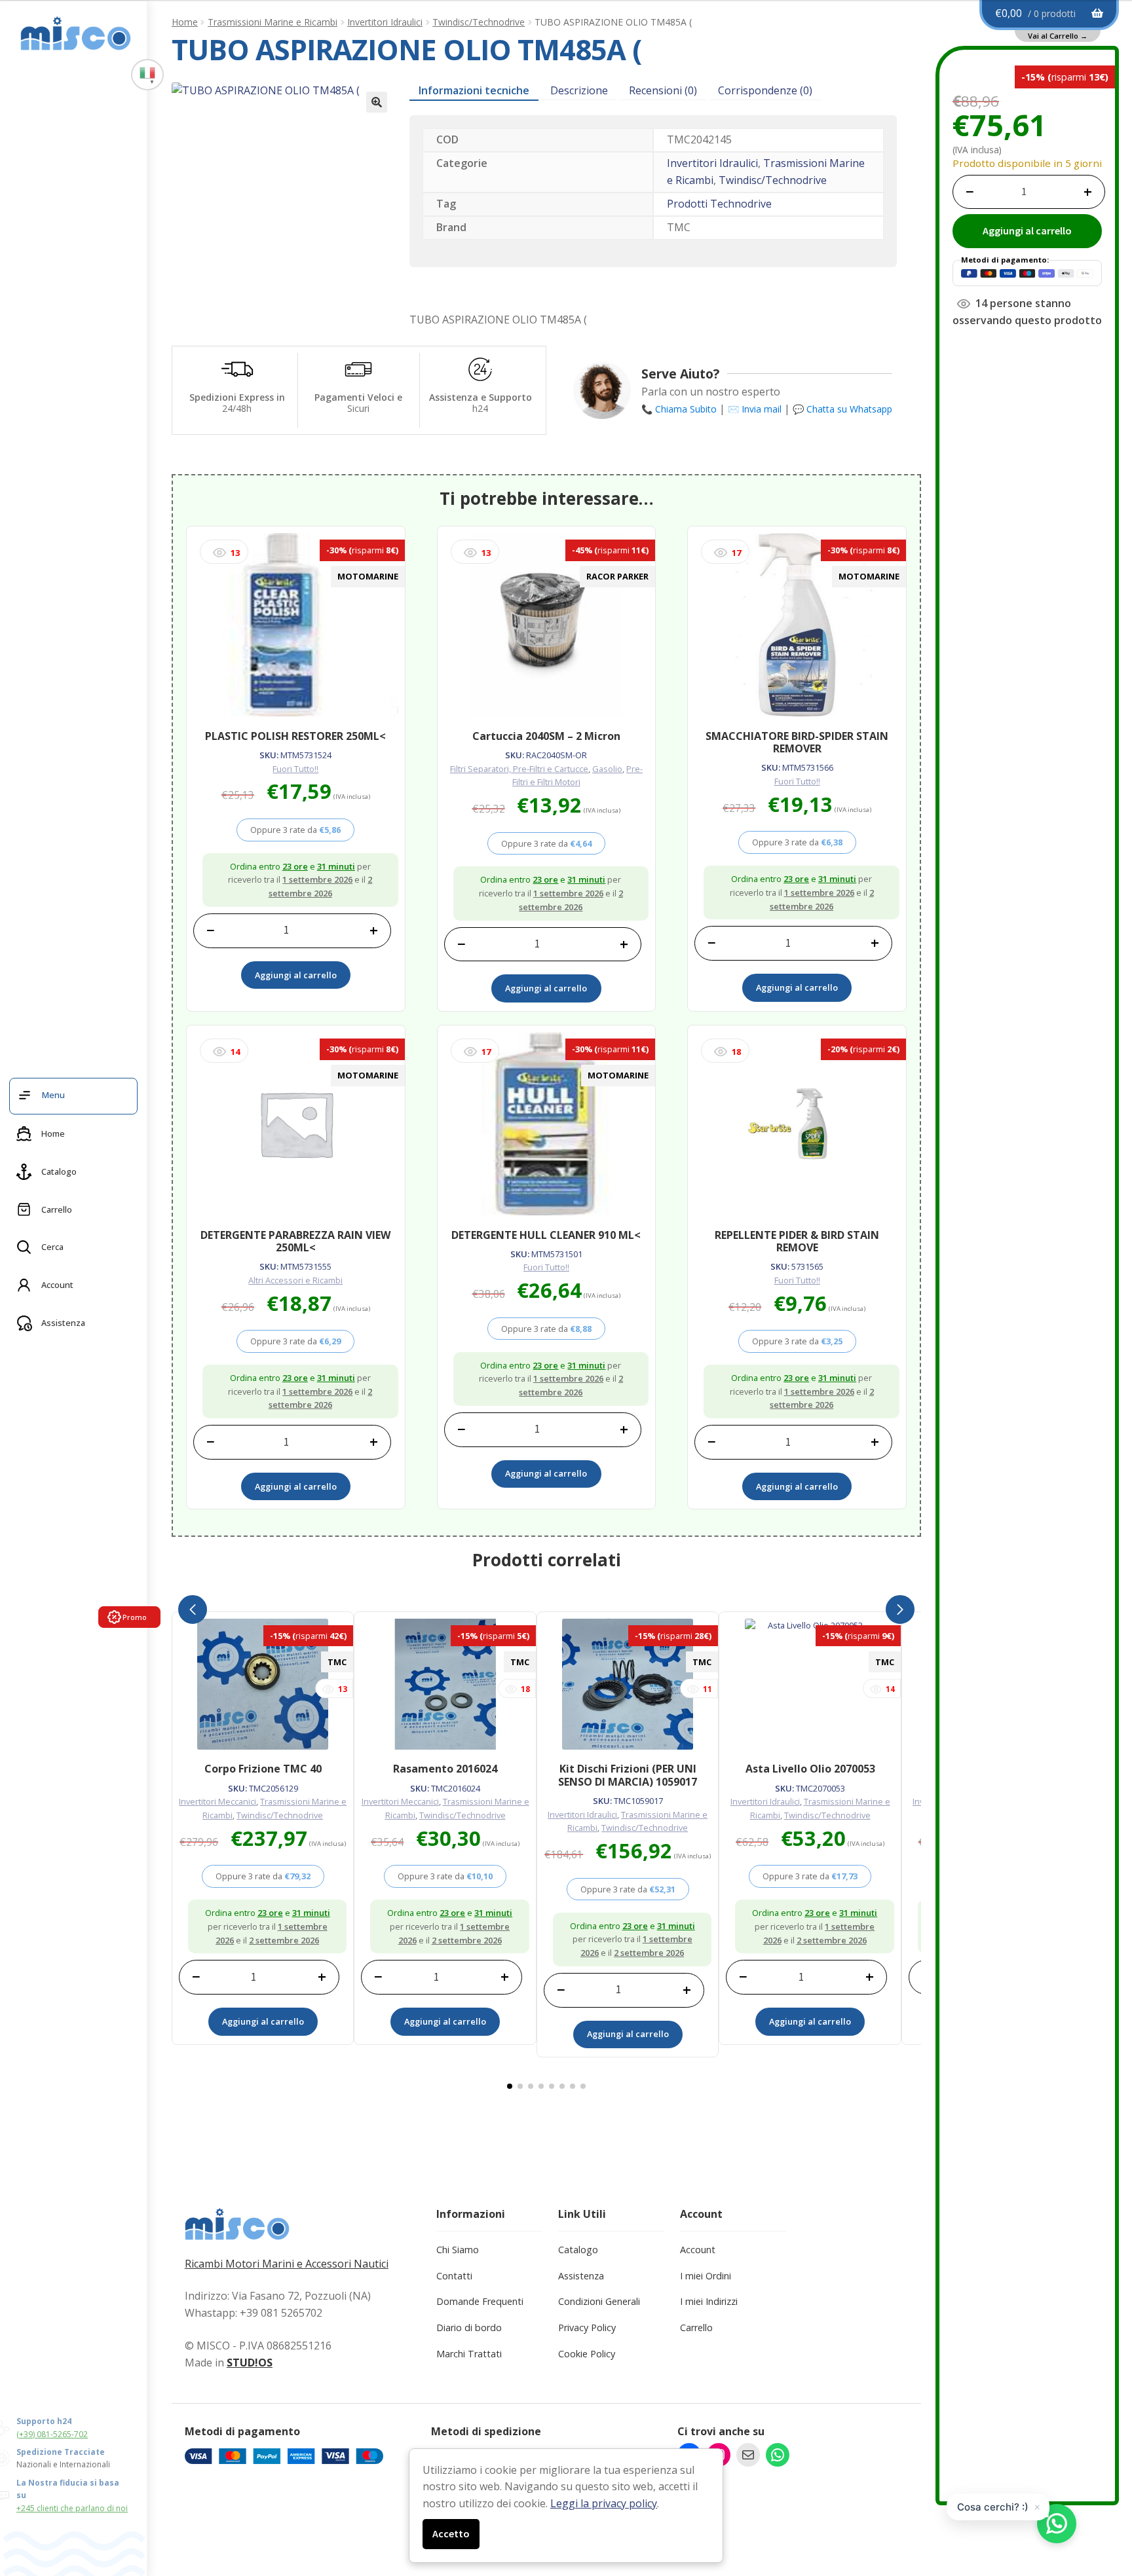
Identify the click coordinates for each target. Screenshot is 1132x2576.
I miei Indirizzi (709, 2301)
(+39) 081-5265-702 (52, 2434)
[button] (377, 102)
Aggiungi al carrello (1027, 230)
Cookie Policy (587, 2354)
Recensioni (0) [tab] (663, 90)
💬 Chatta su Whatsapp (842, 409)
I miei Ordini (706, 2276)
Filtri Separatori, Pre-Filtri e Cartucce (519, 769)
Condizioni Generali (599, 2301)
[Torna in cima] (1099, 2497)
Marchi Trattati (469, 2354)
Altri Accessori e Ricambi (295, 1280)
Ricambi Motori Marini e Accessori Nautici (287, 2264)
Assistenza (581, 2276)
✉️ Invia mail (755, 409)
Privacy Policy (587, 2328)
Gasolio (607, 769)
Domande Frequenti (480, 2301)
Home (185, 22)
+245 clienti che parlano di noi (72, 2508)
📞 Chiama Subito (679, 409)
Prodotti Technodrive (719, 204)
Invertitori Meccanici (217, 1801)
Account (698, 2250)
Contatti (454, 2276)
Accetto (451, 2533)
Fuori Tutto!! (295, 769)
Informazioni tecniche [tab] (474, 90)
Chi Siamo (458, 2250)
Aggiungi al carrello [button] (296, 975)
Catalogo (578, 2250)
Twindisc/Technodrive (479, 22)
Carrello (696, 2328)
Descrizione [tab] (579, 90)
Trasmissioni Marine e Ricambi (273, 22)
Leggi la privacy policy (604, 2503)
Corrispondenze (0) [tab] (765, 90)
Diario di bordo (469, 2328)
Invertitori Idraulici (385, 22)
